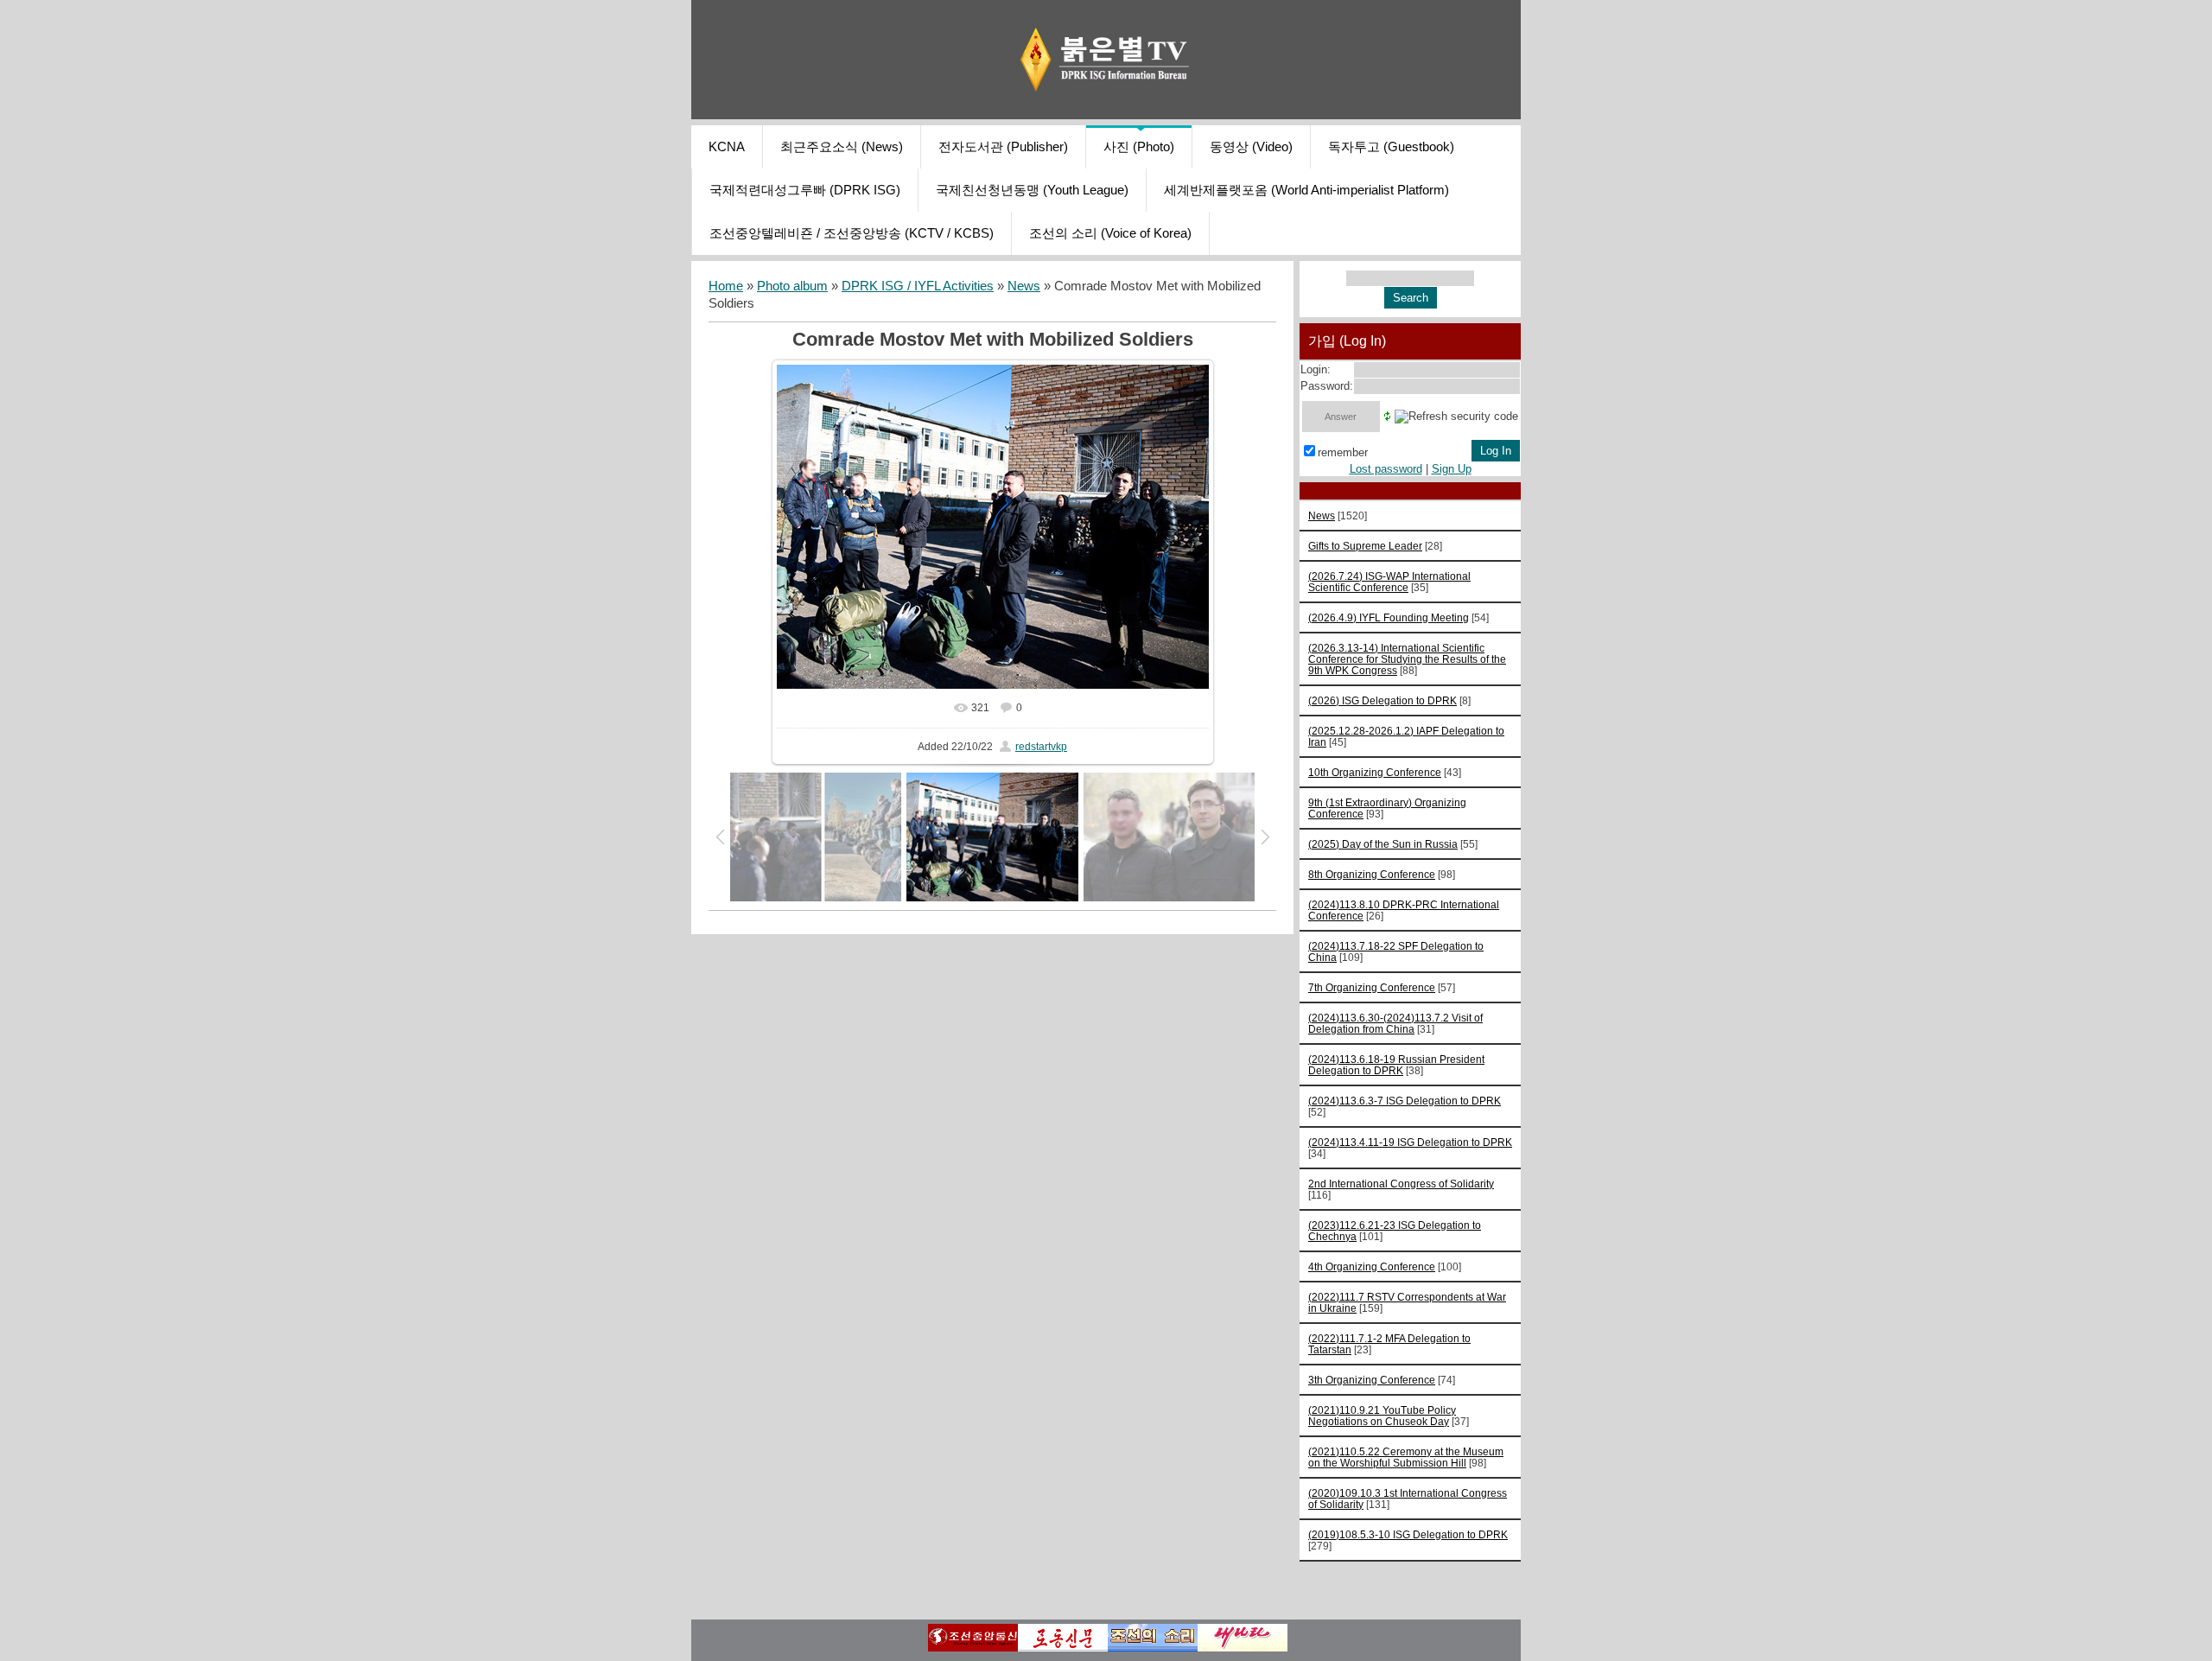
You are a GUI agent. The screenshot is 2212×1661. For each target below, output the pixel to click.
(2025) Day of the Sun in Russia (1383, 844)
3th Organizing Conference (1372, 1380)
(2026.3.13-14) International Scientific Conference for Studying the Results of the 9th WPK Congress (1407, 659)
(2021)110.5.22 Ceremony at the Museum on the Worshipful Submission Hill (1406, 1457)
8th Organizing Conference (1372, 874)
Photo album (792, 286)
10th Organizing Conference (1375, 772)
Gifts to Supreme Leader (1365, 546)
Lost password (1386, 469)
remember (1343, 452)
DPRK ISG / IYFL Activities (918, 286)
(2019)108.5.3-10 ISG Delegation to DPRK (1408, 1534)
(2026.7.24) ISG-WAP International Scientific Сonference (1389, 582)
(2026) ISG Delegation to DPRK (1382, 700)
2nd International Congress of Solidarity (1401, 1184)
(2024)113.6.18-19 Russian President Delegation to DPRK (1396, 1065)
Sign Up (1452, 469)
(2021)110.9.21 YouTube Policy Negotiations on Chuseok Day (1382, 1416)
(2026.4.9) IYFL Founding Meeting (1389, 617)
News (1024, 286)
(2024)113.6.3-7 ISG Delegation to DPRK (1405, 1101)
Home (726, 286)
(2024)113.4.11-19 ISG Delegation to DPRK (1410, 1142)
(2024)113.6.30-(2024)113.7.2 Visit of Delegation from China (1395, 1023)
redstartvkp (1041, 747)
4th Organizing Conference (1372, 1266)
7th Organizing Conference (1372, 987)
